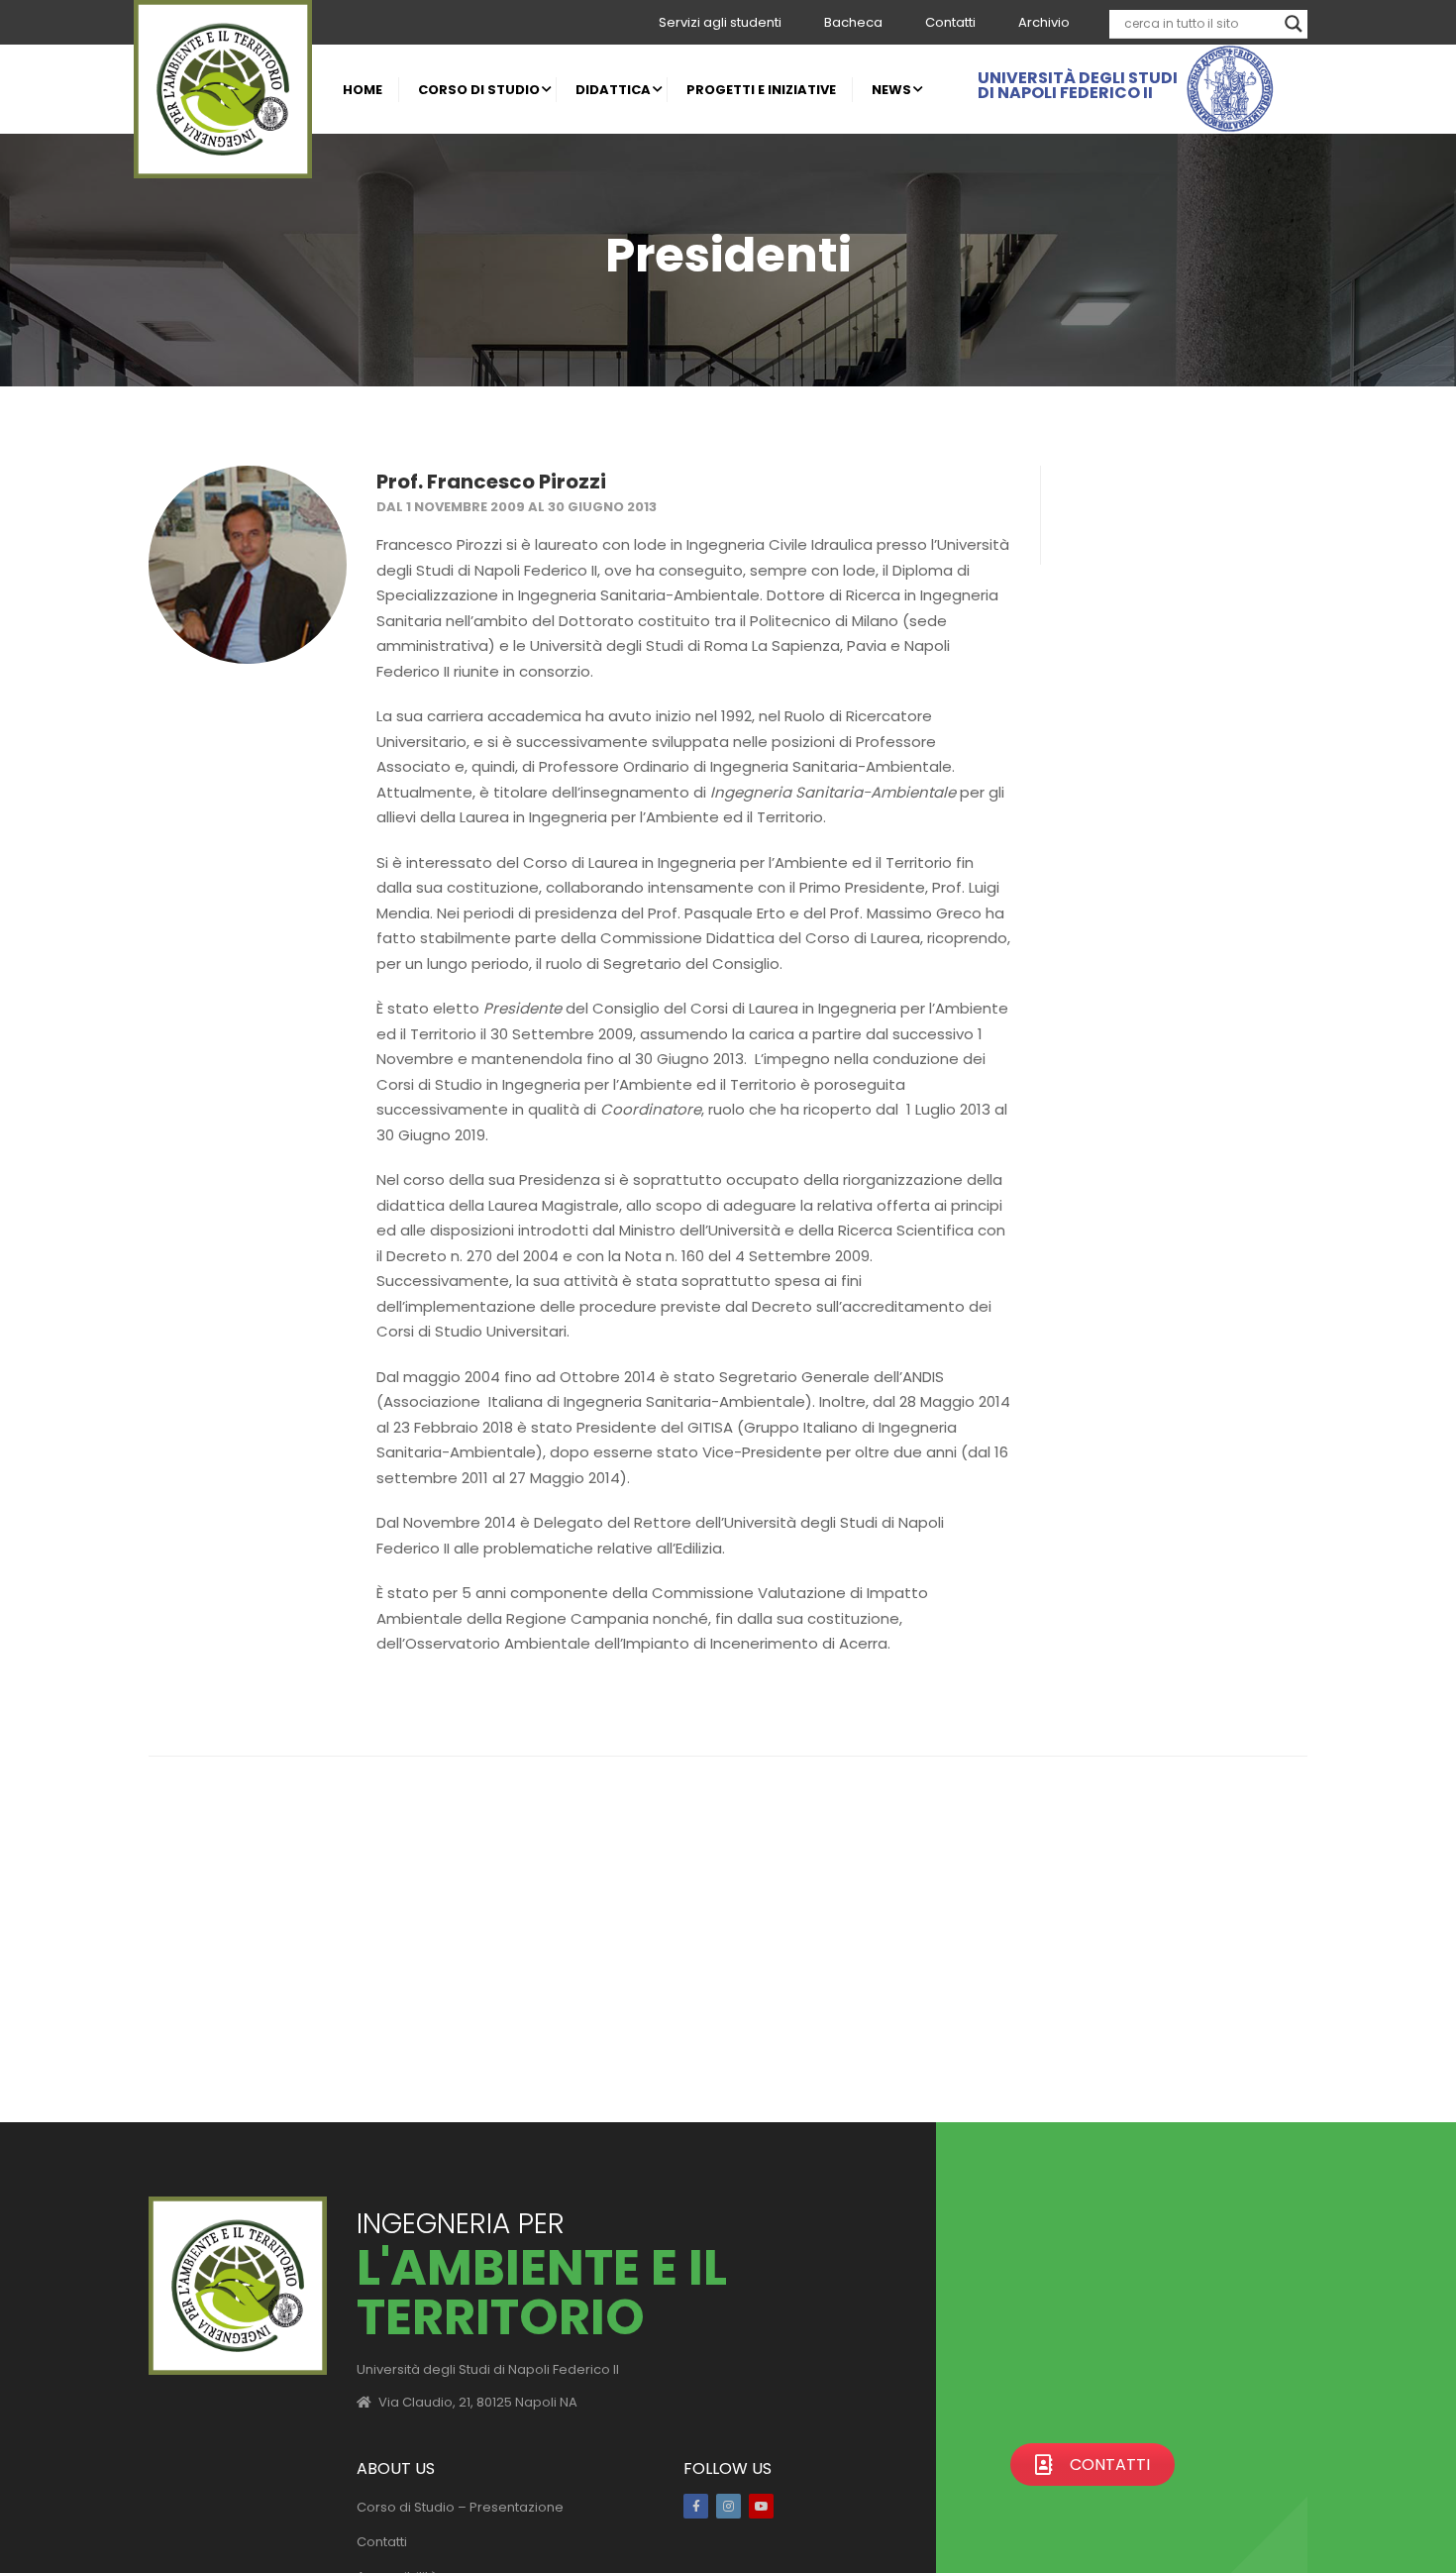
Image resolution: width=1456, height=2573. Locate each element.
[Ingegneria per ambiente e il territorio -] (223, 89)
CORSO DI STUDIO (479, 90)
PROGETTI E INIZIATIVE (761, 90)
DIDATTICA (613, 90)
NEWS (891, 90)
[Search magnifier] (1294, 24)
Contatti (950, 22)
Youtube (761, 2506)
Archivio (1044, 22)
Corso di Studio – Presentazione (460, 2507)
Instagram (728, 2506)
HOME (363, 90)
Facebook (696, 2506)
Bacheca (853, 22)
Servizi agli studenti (720, 22)
